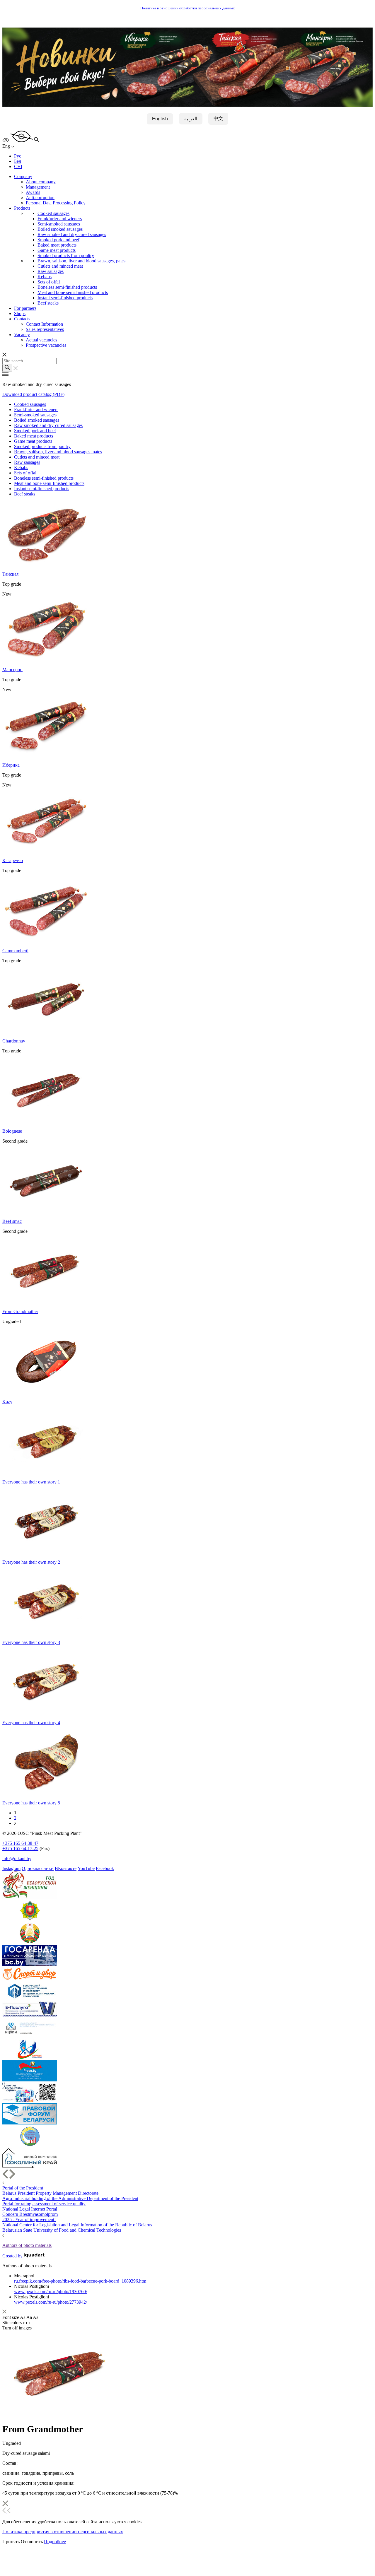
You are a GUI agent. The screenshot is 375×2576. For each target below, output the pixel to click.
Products (22, 208)
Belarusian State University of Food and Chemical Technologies (62, 2230)
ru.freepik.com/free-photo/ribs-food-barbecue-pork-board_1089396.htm (80, 2281)
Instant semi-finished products (65, 298)
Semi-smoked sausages (59, 224)
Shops (20, 313)
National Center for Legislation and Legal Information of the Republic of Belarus (77, 2225)
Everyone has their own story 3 (31, 1642)
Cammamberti (15, 951)
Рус (18, 156)
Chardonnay (14, 1041)
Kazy (7, 1402)
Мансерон (12, 670)
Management (38, 187)
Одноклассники (38, 1868)
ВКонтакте (66, 1868)
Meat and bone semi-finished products (73, 292)
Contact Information (44, 324)
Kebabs (45, 277)
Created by (13, 2256)
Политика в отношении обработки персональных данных (188, 8)
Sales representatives (45, 329)
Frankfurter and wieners (60, 219)
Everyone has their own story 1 (31, 1482)
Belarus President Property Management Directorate (50, 2193)
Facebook (105, 1868)
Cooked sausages (53, 213)
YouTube (86, 1868)
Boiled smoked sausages (60, 229)
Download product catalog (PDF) (33, 394)
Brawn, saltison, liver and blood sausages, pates (81, 261)
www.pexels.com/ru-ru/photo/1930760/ (51, 2292)
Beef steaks (48, 303)
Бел (18, 161)
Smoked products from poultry (66, 255)
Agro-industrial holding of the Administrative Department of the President (70, 2198)
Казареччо (13, 860)
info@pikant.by (17, 1858)
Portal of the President (23, 2188)
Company (23, 176)
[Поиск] (7, 368)
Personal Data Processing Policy (56, 203)
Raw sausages (51, 271)
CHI (18, 166)
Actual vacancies (41, 340)
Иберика (11, 765)
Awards (33, 192)
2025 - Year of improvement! (29, 2219)
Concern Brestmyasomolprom (30, 2214)
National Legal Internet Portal (30, 2209)
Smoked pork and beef (58, 240)
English (160, 119)
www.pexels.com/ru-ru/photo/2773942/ (51, 2302)
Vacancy (22, 335)
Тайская (10, 574)
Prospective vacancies (46, 345)
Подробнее (55, 2542)
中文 (218, 118)
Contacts (22, 319)
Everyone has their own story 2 (31, 1562)
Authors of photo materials (27, 2245)
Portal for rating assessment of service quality (44, 2204)
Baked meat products (57, 245)
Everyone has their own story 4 (31, 1723)
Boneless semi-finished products (67, 287)
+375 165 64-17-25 (20, 1848)
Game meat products (57, 250)
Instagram (11, 1868)
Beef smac (12, 1221)
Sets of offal (49, 282)
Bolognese (12, 1131)
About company (41, 182)
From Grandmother (20, 1311)
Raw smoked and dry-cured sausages (72, 234)
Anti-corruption (40, 198)
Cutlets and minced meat (60, 266)
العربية (191, 119)
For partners (25, 308)
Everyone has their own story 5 (31, 1803)
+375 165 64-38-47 (20, 1843)
